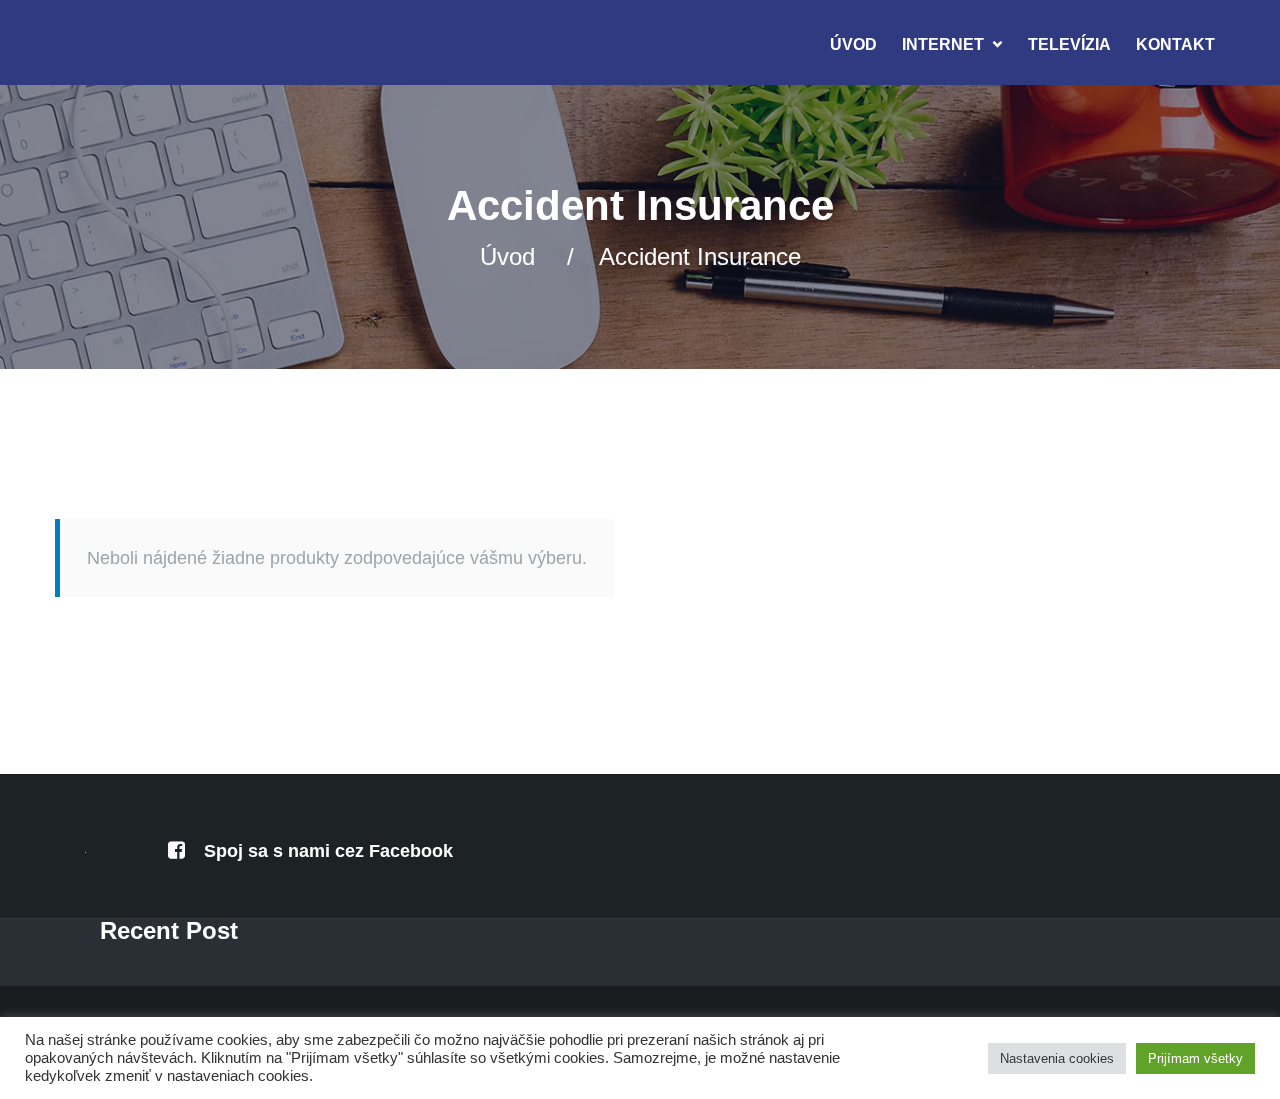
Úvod (853, 44)
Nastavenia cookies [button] (1057, 1058)
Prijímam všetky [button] (1195, 1058)
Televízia (1069, 44)
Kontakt (1175, 44)
